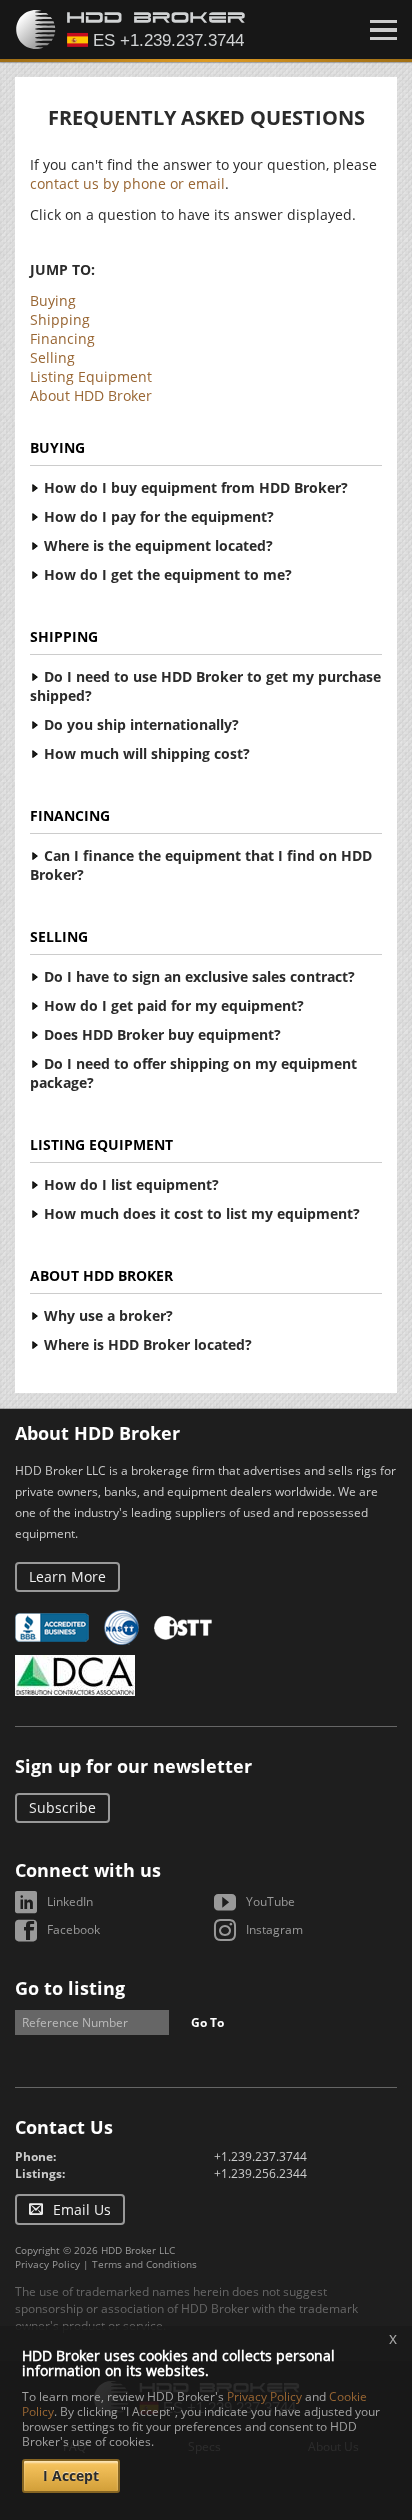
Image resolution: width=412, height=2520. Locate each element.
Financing (62, 338)
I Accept (71, 2475)
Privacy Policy (47, 2264)
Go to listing (70, 1988)
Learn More (67, 1576)
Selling (52, 357)
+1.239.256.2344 (260, 2173)
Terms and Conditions (144, 2264)
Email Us (82, 2209)
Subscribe (62, 1807)
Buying (53, 300)
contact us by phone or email (127, 183)
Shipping (60, 319)
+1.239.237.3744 (260, 2156)
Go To (207, 2022)
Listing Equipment (91, 376)
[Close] (383, 30)
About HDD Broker (91, 395)
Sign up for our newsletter (133, 1766)
